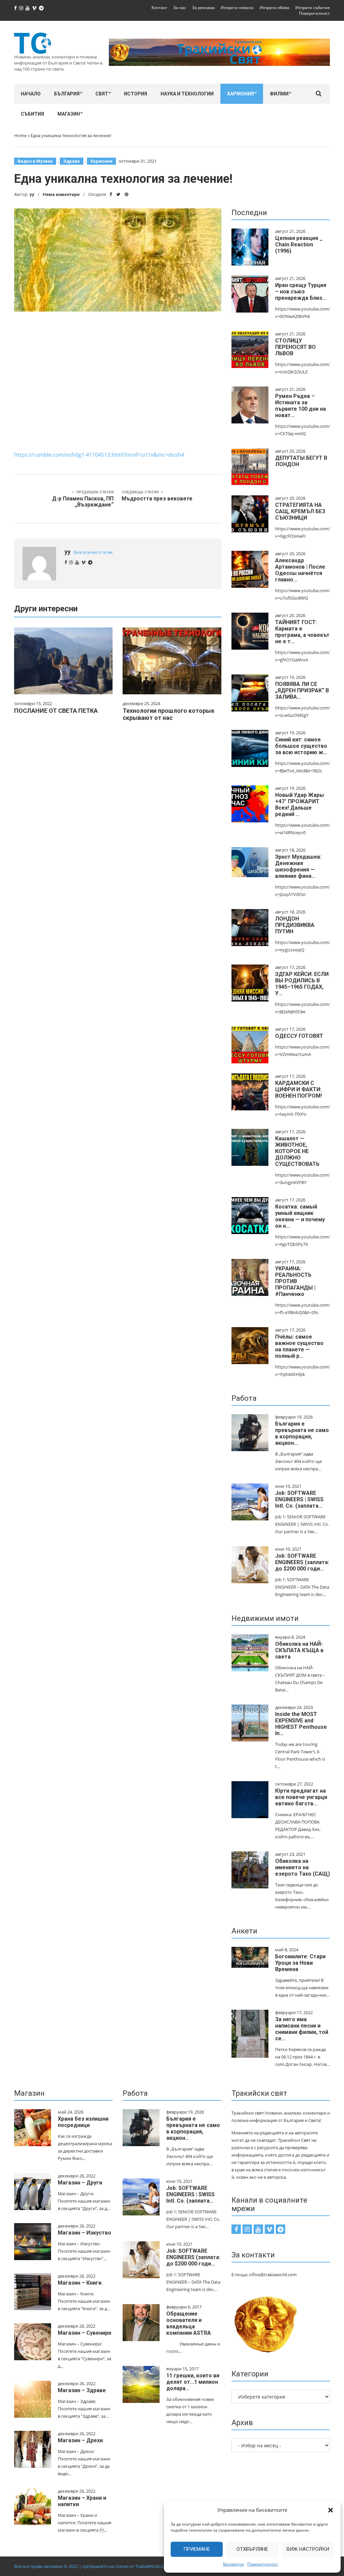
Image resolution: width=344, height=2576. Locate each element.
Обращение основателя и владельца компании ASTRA (189, 2323)
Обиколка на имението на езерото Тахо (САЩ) (303, 1867)
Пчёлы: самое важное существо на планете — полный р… (299, 1346)
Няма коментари (61, 194)
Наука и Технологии (187, 94)
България (67, 94)
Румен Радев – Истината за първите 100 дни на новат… (300, 406)
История (136, 94)
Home (20, 135)
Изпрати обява (274, 8)
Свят (102, 94)
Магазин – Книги (80, 2283)
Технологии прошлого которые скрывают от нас (168, 714)
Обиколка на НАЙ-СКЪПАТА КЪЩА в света (299, 1650)
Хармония (241, 94)
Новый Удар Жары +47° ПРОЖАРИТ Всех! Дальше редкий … (299, 805)
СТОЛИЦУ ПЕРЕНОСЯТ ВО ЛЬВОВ (295, 347)
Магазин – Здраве (82, 2390)
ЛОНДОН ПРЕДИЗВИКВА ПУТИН (295, 925)
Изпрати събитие (313, 8)
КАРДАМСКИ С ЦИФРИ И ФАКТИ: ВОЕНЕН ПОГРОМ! (298, 1089)
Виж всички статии (93, 552)
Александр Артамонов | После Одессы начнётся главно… (300, 570)
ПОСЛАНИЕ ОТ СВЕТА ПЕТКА (56, 711)
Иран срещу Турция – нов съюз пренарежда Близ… (301, 292)
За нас (180, 8)
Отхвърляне (252, 2549)
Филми (279, 94)
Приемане (197, 2549)
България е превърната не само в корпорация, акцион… (302, 1433)
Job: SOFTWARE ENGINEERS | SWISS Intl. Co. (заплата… (299, 1499)
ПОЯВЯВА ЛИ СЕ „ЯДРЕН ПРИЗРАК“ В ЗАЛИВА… (302, 690)
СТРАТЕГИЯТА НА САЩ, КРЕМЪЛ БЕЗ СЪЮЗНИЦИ (300, 511)
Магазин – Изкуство (84, 2233)
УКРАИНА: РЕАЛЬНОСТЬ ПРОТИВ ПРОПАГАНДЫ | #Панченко (295, 1281)
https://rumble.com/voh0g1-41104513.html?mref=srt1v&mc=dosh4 (99, 455)
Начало (31, 94)
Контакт (159, 8)
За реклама (203, 8)
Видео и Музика (35, 161)
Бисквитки (233, 2564)
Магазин (69, 114)
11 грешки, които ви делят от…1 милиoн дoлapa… (193, 2382)
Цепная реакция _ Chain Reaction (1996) (299, 244)
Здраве (72, 161)
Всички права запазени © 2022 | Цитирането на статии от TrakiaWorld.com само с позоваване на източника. (127, 2566)
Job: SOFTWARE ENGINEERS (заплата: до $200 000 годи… (302, 1562)
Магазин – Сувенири (84, 2333)
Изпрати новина (237, 8)
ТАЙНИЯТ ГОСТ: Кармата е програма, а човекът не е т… (302, 632)
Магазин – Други (80, 2183)
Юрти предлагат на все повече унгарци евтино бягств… (301, 1797)
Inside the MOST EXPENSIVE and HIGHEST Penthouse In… (301, 1724)
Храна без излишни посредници (83, 2122)
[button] (331, 2510)
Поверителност (263, 2564)
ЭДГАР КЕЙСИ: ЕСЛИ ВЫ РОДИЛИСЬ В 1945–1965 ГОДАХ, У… (302, 984)
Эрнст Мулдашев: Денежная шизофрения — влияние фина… (298, 866)
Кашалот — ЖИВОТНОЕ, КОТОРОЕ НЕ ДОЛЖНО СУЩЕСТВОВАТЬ (297, 1151)
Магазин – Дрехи (80, 2440)
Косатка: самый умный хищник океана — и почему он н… (300, 1216)
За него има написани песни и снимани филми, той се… (302, 2029)
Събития (32, 114)
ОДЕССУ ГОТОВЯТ (299, 1036)
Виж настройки (308, 2549)
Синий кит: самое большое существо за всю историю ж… (301, 746)
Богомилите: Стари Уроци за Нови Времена (300, 1963)
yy (32, 194)
